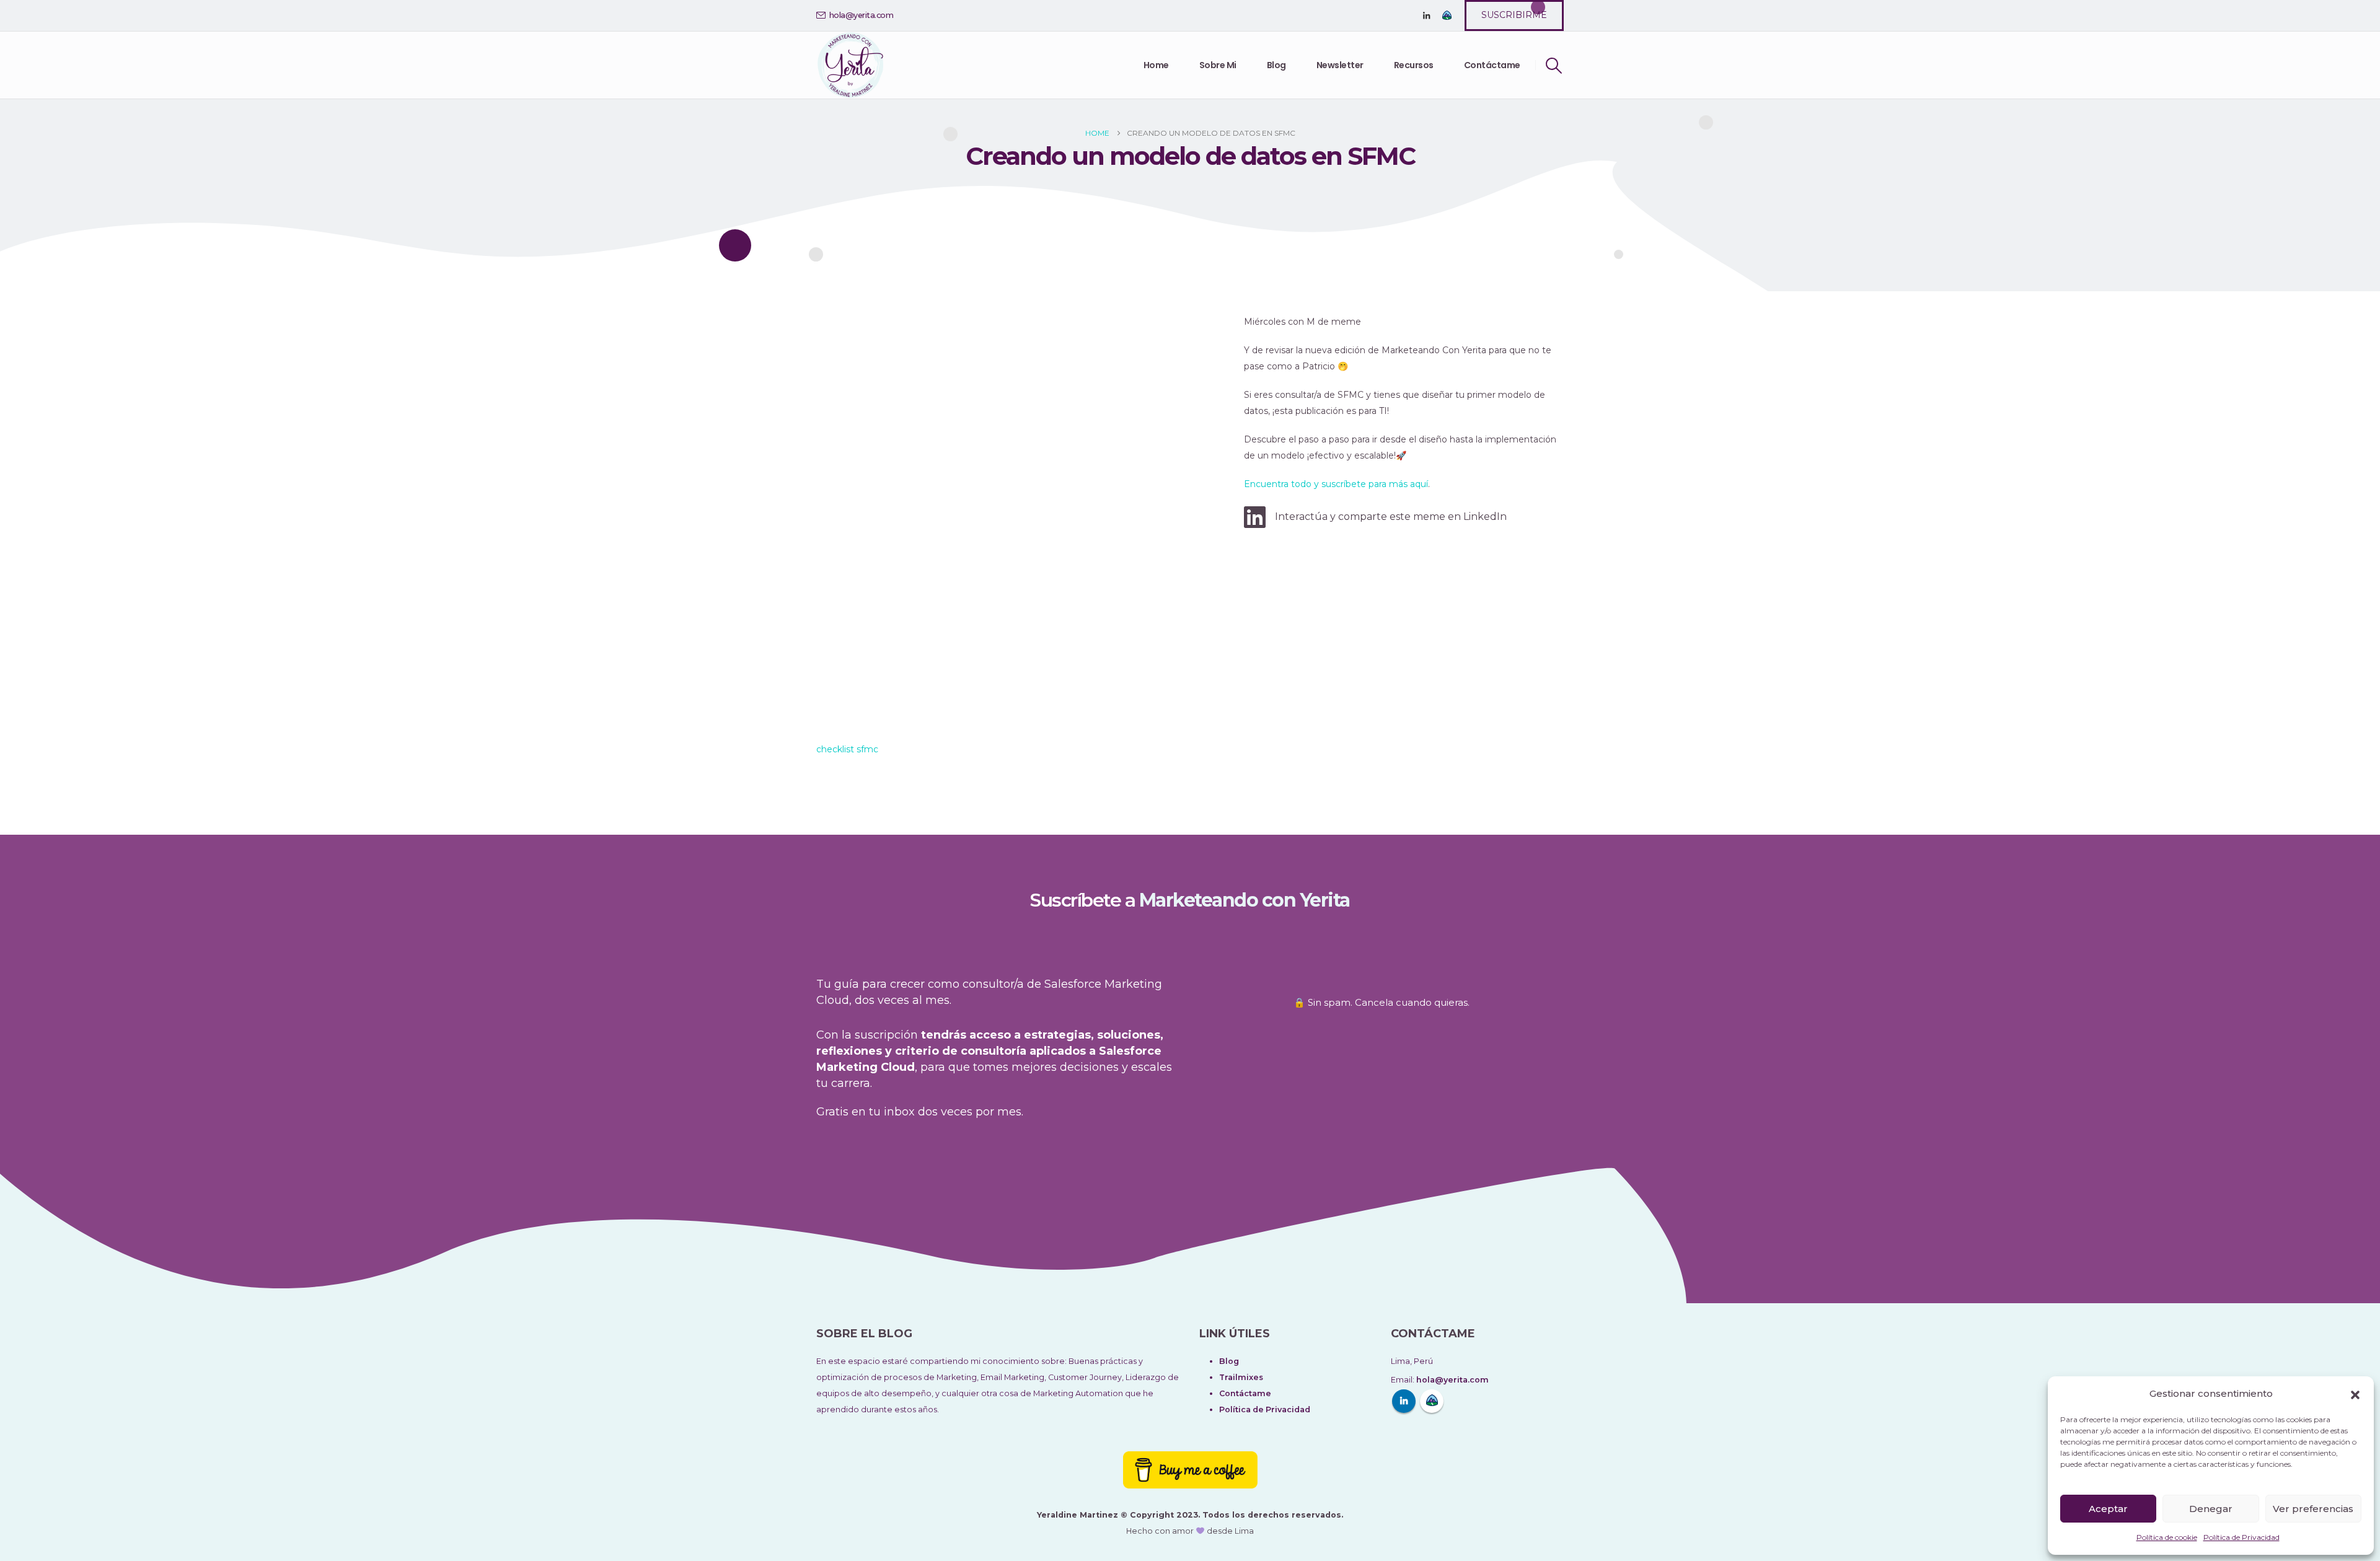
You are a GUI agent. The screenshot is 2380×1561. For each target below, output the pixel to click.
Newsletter (1340, 65)
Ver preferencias (2313, 1509)
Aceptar (2108, 1509)
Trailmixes (1241, 1377)
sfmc (867, 749)
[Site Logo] (850, 65)
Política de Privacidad (2241, 1537)
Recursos (1414, 65)
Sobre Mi (1218, 65)
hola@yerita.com (862, 15)
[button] (2355, 1394)
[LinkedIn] (1426, 15)
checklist (835, 749)
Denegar (2211, 1509)
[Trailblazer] (1447, 15)
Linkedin (1404, 1401)
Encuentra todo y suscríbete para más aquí (1336, 484)
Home (1156, 65)
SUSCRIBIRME (1514, 15)
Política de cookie (2167, 1537)
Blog (1276, 65)
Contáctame (1492, 65)
